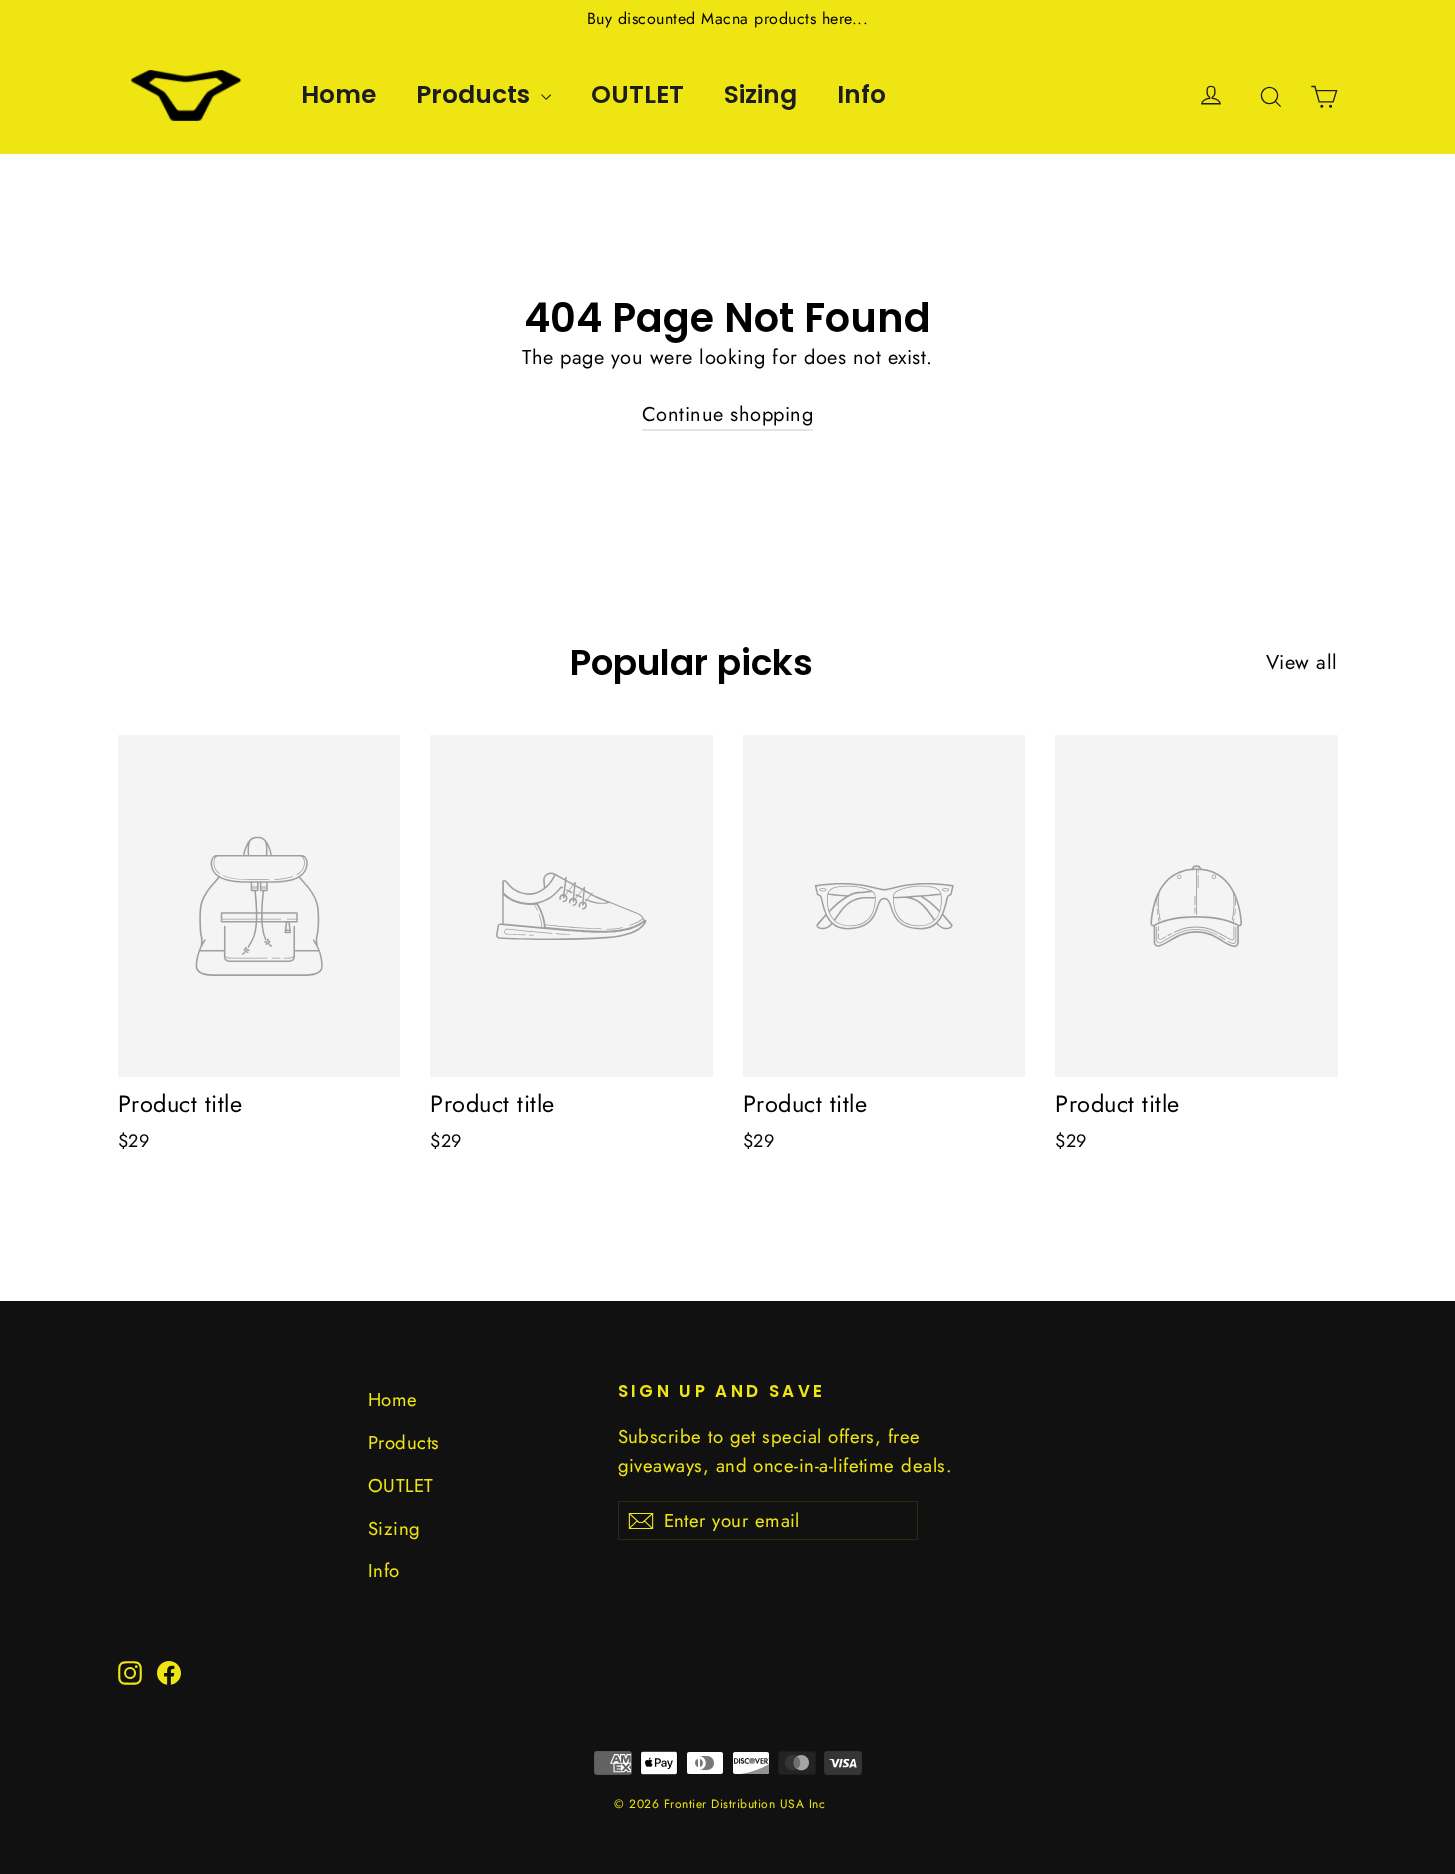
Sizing (760, 94)
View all (1302, 662)
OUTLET (637, 94)
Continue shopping (728, 414)
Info (861, 94)
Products (476, 94)
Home (338, 94)
